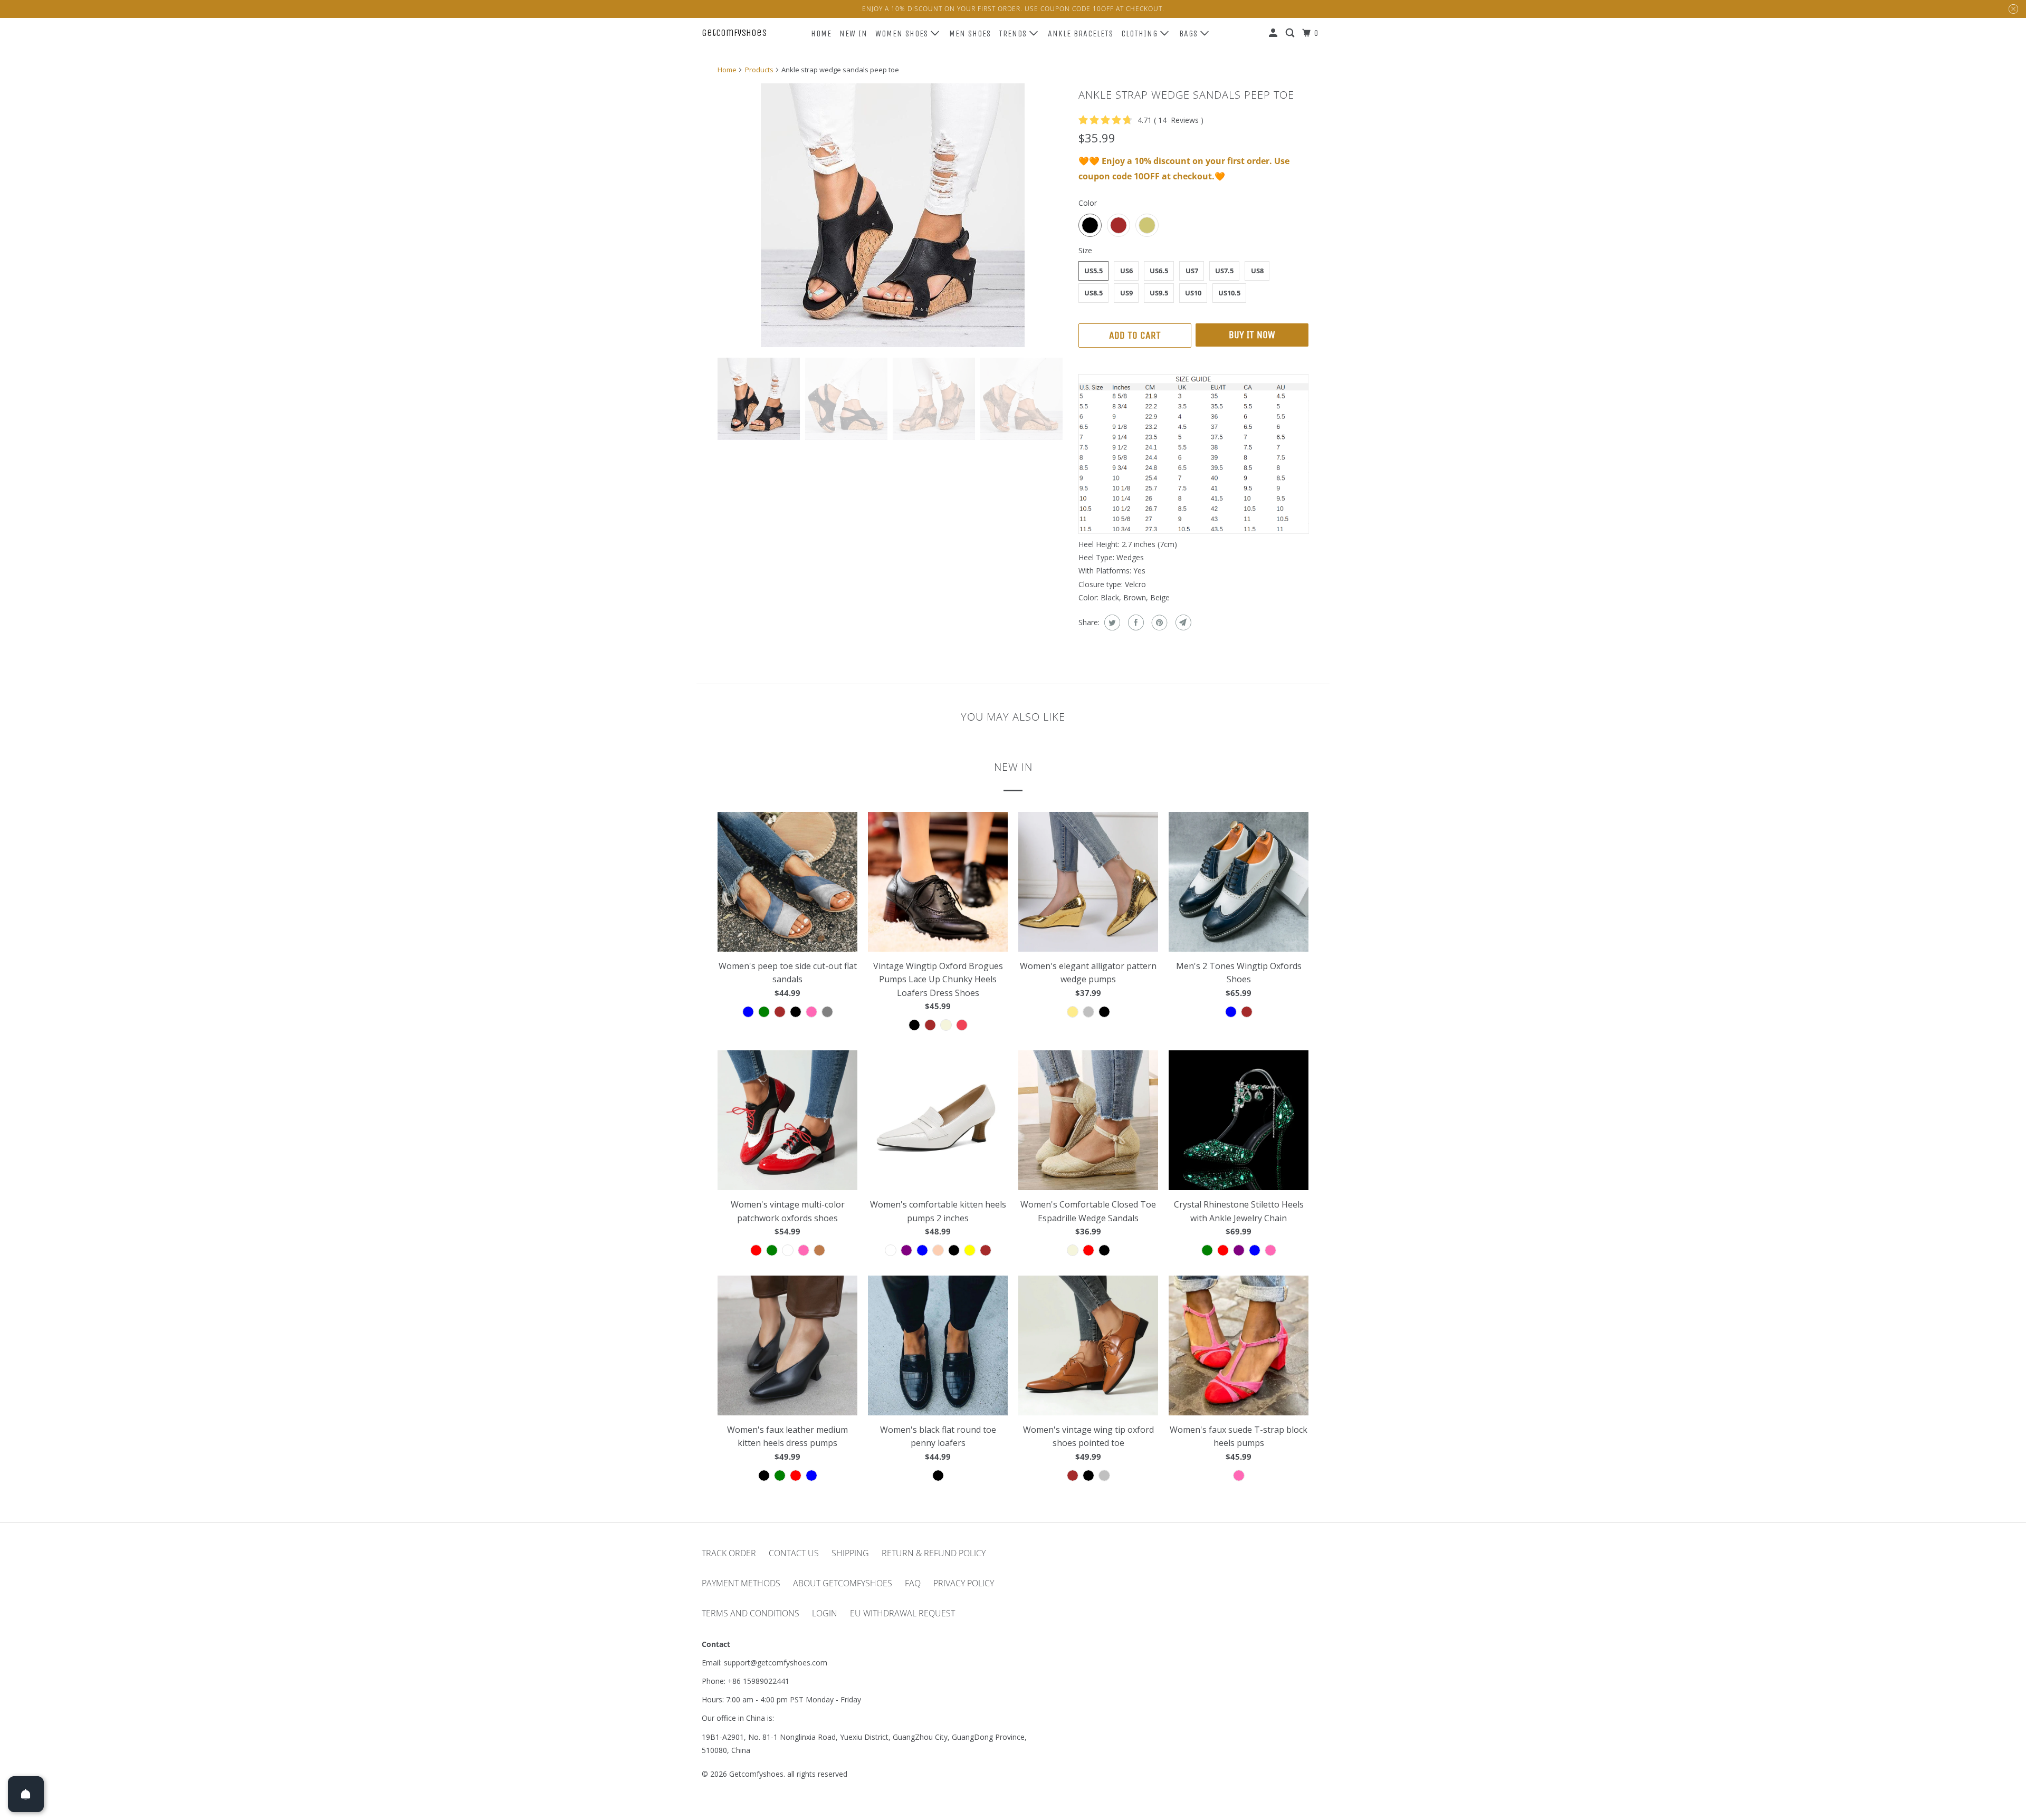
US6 (1126, 271)
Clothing (1141, 33)
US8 (1257, 271)
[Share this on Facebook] (1135, 622)
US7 (1192, 271)
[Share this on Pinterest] (1158, 622)
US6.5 (1159, 271)
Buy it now (1252, 335)
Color (1088, 203)
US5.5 (1093, 271)
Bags (1190, 33)
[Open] (26, 1794)
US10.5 (1229, 293)
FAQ (913, 1583)
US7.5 (1224, 271)
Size (1085, 250)
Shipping (850, 1553)
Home (821, 33)
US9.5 (1159, 293)
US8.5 (1093, 293)
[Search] (1291, 33)
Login (825, 1613)
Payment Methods (741, 1583)
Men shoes (970, 33)
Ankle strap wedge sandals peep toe (1186, 95)
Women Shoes (903, 33)
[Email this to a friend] (1182, 622)
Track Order (729, 1553)
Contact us (794, 1553)
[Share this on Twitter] (1111, 622)
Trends (1014, 33)
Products (759, 70)
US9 (1126, 293)
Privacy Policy (964, 1583)
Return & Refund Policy (934, 1553)
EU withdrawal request (902, 1613)
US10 (1193, 293)
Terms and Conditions (751, 1613)
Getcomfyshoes (734, 33)
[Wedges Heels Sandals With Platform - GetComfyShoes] (893, 215)
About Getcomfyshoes (843, 1583)
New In (853, 33)
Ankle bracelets (1081, 33)
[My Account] (1274, 33)
